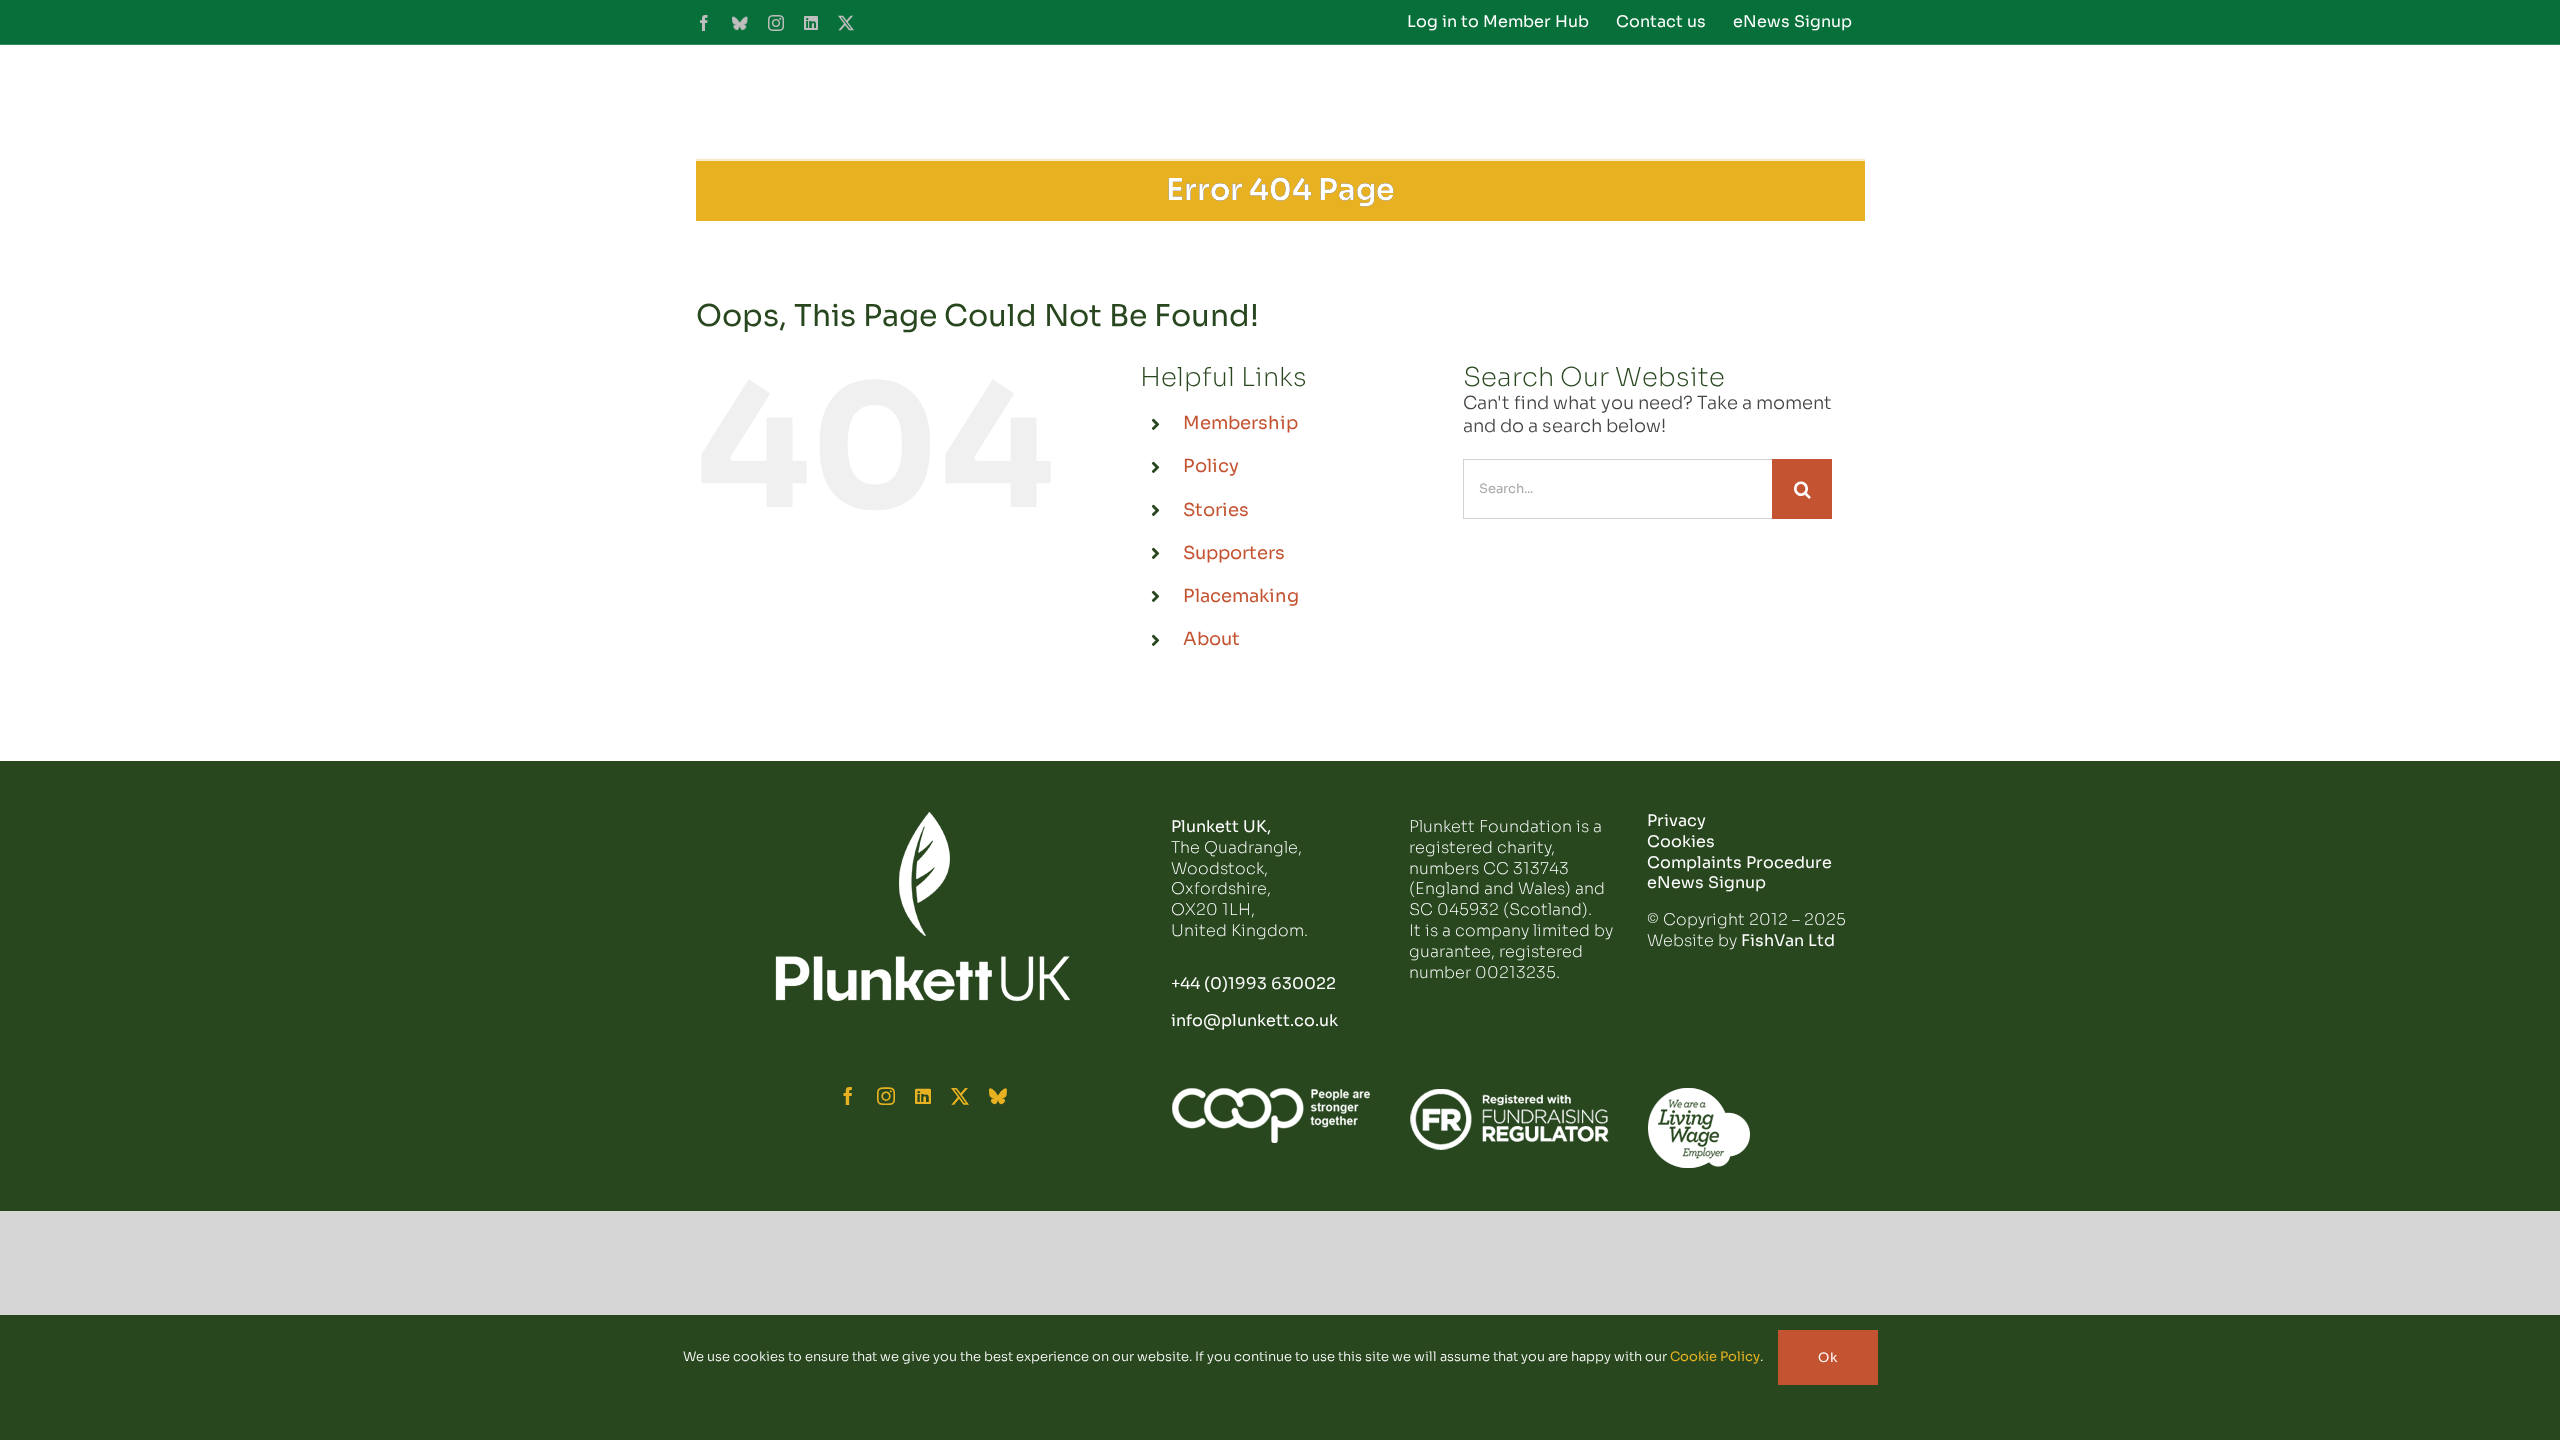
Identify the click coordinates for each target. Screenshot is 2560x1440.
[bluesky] (998, 1096)
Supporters (1234, 553)
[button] (1832, 102)
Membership (1240, 423)
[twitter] (960, 1096)
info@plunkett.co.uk (1254, 1020)
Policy (1211, 466)
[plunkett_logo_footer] (923, 820)
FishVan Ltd (1788, 940)
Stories (1216, 510)
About (1211, 639)
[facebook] (848, 1096)
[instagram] (886, 1096)
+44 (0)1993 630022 (1253, 983)
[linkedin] (923, 1096)
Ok (1828, 1357)
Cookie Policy (1715, 1356)
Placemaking (1241, 596)
